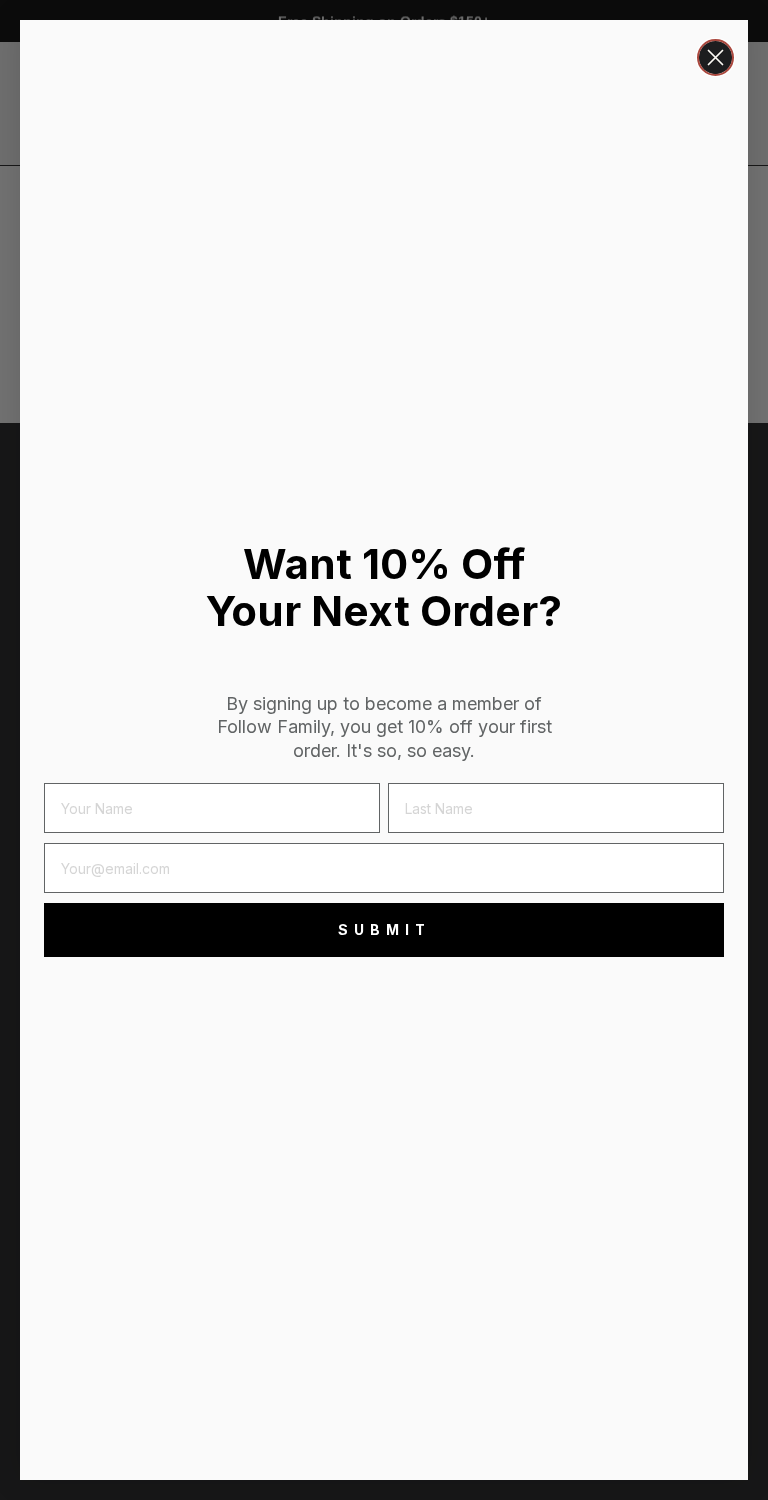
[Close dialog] (715, 57)
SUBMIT (384, 929)
